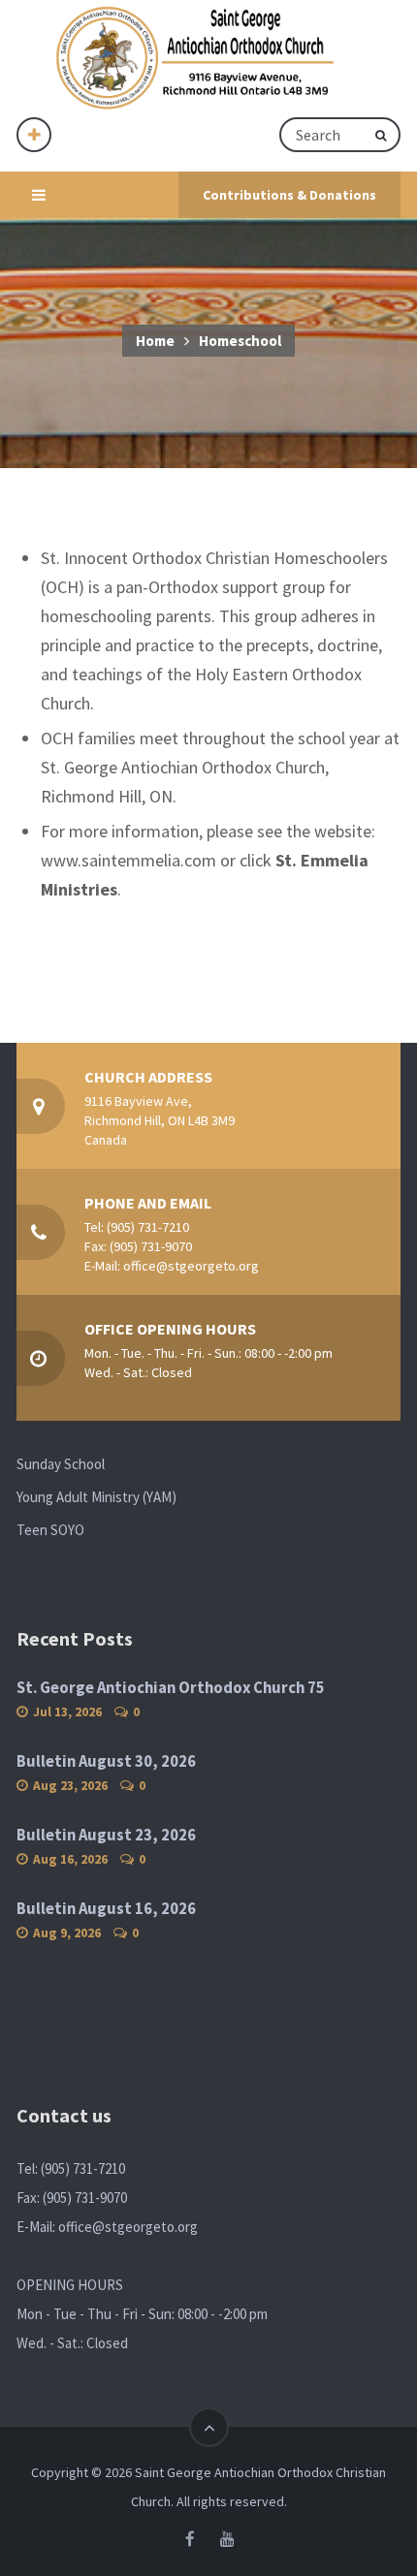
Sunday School (61, 1464)
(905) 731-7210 (148, 1227)
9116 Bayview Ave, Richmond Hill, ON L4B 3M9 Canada (160, 1120)
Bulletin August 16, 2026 (106, 1909)
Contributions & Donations (289, 195)
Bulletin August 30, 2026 (106, 1761)
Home (155, 341)
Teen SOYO (50, 1530)
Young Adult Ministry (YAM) (96, 1497)
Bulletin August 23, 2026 (106, 1835)
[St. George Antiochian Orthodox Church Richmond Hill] (197, 59)
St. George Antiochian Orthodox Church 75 (171, 1688)
